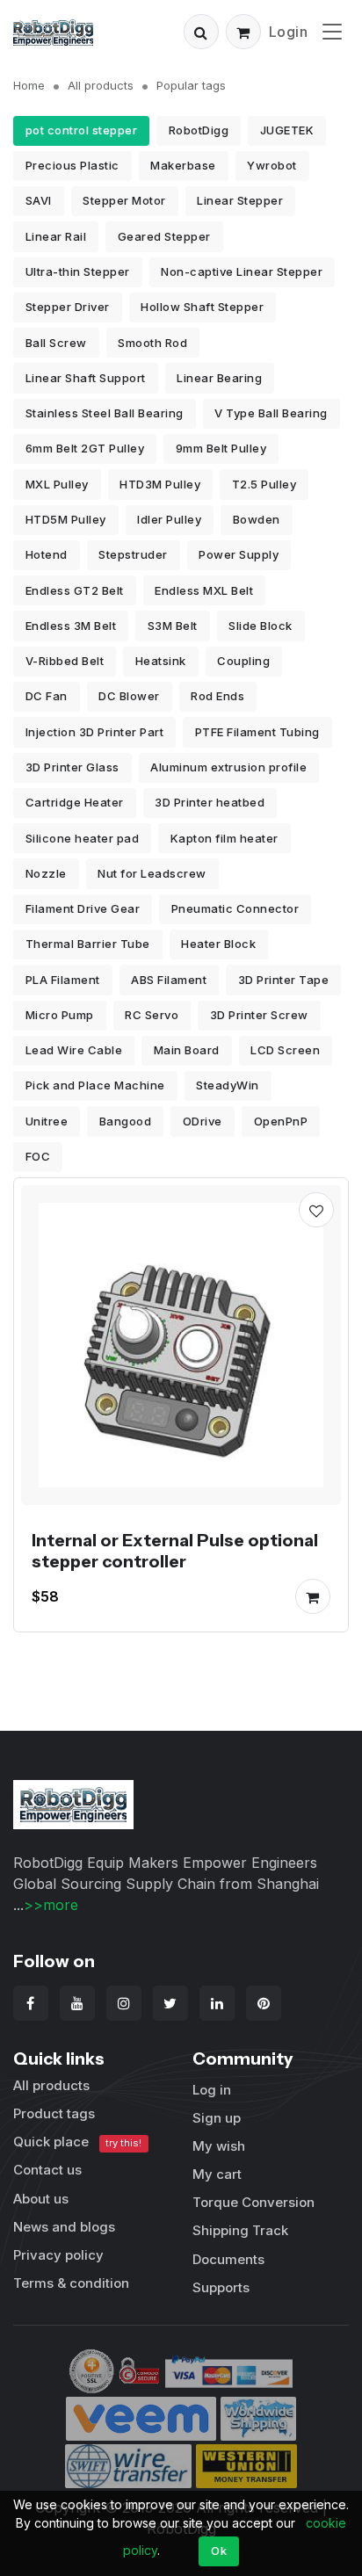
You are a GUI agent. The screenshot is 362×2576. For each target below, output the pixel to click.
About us (41, 2199)
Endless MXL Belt (204, 590)
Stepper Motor (124, 200)
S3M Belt (173, 626)
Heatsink (161, 661)
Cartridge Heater (75, 802)
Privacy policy (58, 2255)
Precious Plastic (72, 165)
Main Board (187, 1050)
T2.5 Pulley (264, 484)
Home (29, 85)
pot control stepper (82, 130)
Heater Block (218, 944)
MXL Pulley (57, 484)
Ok (219, 2551)
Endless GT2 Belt (75, 590)
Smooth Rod (152, 343)
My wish (219, 2146)
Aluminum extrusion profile (228, 767)
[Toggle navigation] (332, 31)
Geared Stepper (164, 236)
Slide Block (261, 626)
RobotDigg (199, 130)
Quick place (77, 2142)
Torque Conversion (253, 2202)
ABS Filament (169, 980)
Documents (228, 2259)
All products (101, 85)
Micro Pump (60, 1015)
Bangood (126, 1121)
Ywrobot (272, 165)
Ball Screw (56, 343)
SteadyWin (228, 1085)
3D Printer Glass (72, 767)
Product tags (54, 2113)
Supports (221, 2287)
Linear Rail (56, 236)
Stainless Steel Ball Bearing (105, 413)
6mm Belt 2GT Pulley (85, 448)
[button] (201, 32)
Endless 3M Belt (71, 626)
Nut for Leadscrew (152, 873)
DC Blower (129, 696)
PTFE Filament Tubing (257, 732)
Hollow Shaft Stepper (202, 307)
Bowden (257, 519)
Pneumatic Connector (235, 908)
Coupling (243, 661)
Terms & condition (71, 2283)
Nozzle (46, 873)
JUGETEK (287, 130)
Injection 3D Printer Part (95, 732)
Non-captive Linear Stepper (242, 271)
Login (289, 32)
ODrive (203, 1121)
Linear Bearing (219, 378)
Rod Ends (217, 696)
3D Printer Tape (284, 980)
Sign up (217, 2118)
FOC (38, 1156)
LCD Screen (285, 1050)
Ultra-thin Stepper (78, 271)
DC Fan (47, 696)
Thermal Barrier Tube (88, 944)
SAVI (39, 200)
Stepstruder (133, 554)
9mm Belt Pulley (221, 448)
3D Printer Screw (259, 1015)
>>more (51, 1905)
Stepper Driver (68, 307)
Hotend (47, 554)
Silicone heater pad (83, 838)
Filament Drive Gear (83, 908)
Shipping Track (240, 2230)
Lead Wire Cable (74, 1050)
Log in (212, 2090)
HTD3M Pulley (160, 484)
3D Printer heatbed (210, 802)
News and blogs (64, 2227)
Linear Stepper (240, 200)
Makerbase (183, 165)
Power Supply (239, 554)
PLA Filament (63, 980)
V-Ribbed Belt (65, 661)
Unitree (47, 1121)
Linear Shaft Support (86, 378)
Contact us (47, 2170)
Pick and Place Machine (95, 1085)
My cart (217, 2174)
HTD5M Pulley (66, 519)
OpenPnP (281, 1121)
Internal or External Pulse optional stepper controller (175, 1551)
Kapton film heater (224, 838)
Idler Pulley (169, 519)
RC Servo (152, 1015)
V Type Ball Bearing (271, 413)
